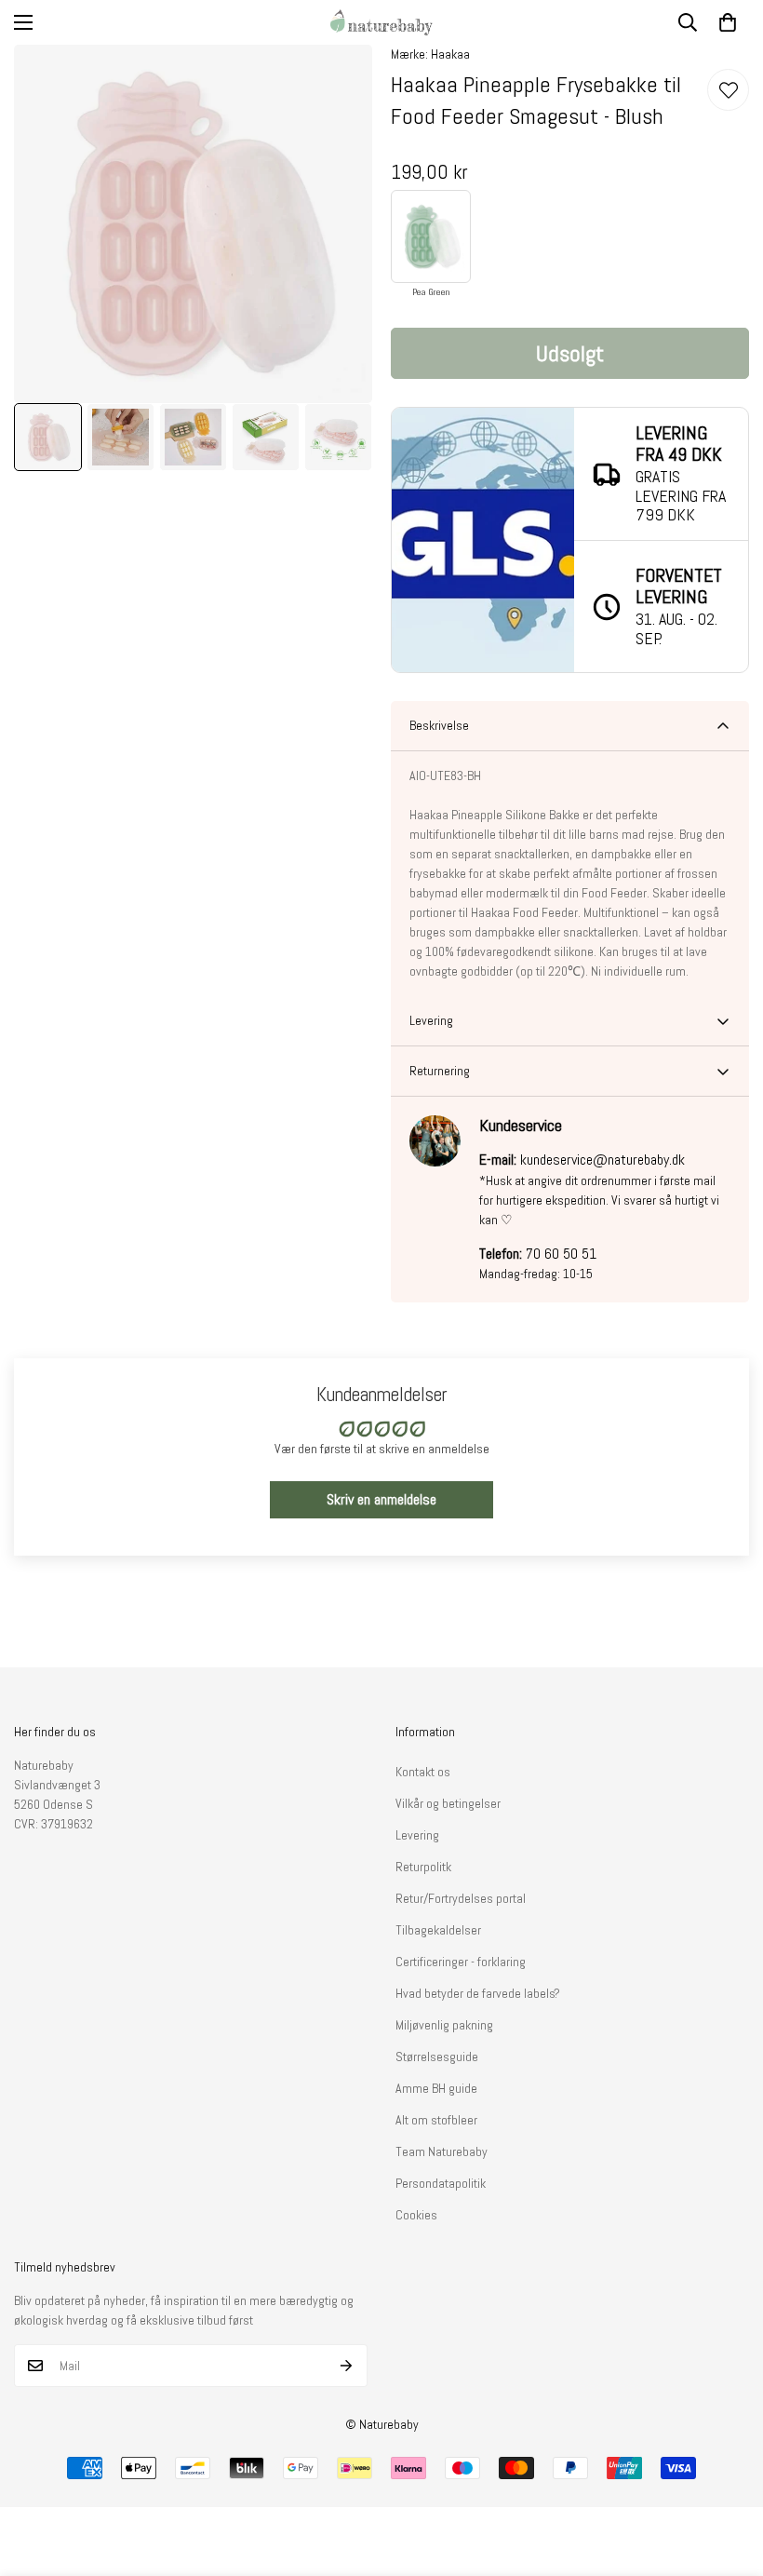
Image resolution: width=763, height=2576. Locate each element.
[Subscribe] (347, 2366)
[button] (728, 22)
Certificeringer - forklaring (461, 1962)
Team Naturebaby (442, 2151)
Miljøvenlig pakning (444, 2025)
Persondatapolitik (441, 2183)
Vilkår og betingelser (448, 1803)
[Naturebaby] (381, 22)
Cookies (416, 2215)
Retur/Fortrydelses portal (461, 1898)
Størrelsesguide (437, 2057)
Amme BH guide (436, 2088)
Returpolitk (423, 1867)
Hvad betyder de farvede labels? (478, 1993)
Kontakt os (423, 1772)
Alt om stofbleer (436, 2120)
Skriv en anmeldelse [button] (381, 1499)
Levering (417, 1835)
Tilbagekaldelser (438, 1930)
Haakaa (450, 54)
